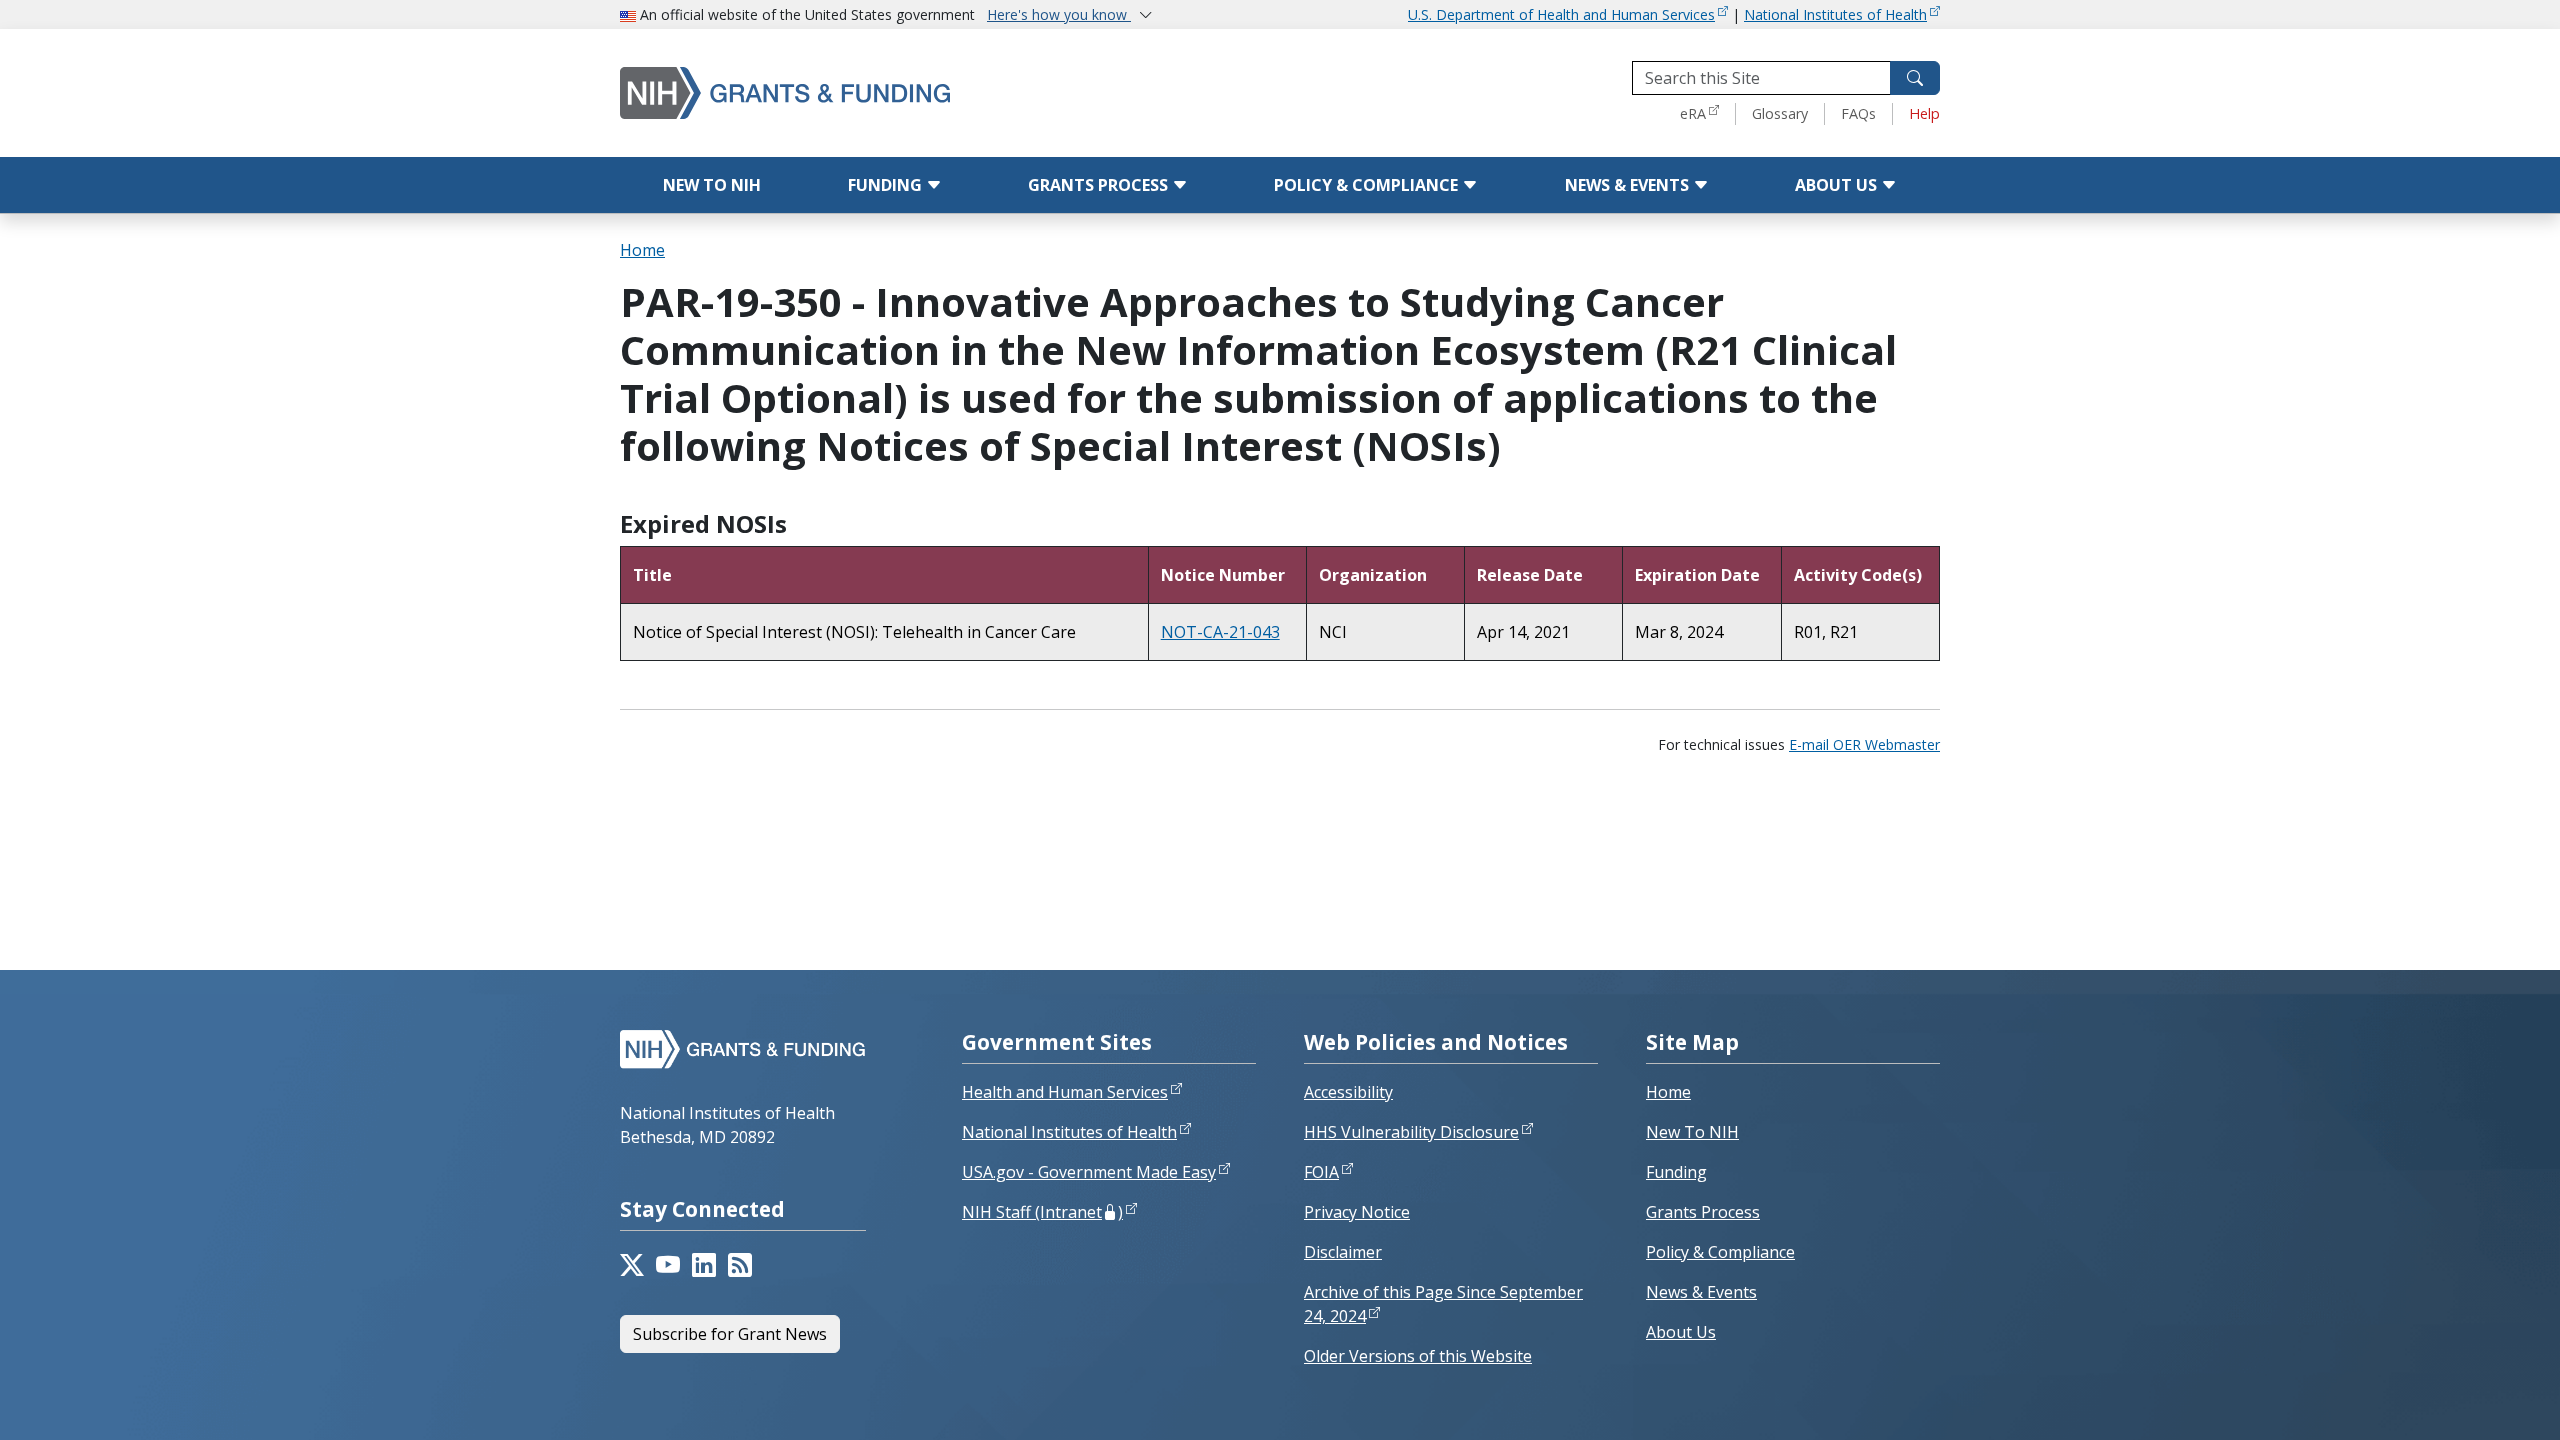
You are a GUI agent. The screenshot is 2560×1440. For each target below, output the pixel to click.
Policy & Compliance (1368, 185)
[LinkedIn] (704, 1265)
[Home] (870, 92)
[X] (632, 1265)
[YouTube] (668, 1265)
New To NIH (1692, 1132)
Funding (887, 185)
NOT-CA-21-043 (1220, 632)
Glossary (1780, 113)
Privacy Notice (1357, 1212)
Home (642, 250)
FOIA (1321, 1172)
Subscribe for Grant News (730, 1334)
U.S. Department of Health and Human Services (1561, 14)
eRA (1693, 113)
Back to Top (2471, 1401)
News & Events (1629, 185)
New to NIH (712, 185)
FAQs (1858, 113)
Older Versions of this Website (1418, 1356)
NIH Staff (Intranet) (1042, 1212)
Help (1924, 113)
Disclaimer (1343, 1252)
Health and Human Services (1065, 1092)
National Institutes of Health (1835, 14)
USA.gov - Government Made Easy (1089, 1172)
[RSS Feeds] (740, 1265)
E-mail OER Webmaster (1864, 744)
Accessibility (1348, 1092)
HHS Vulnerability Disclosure (1411, 1132)
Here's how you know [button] (1059, 14)
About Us (1838, 185)
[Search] (1915, 78)
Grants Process (1100, 185)
